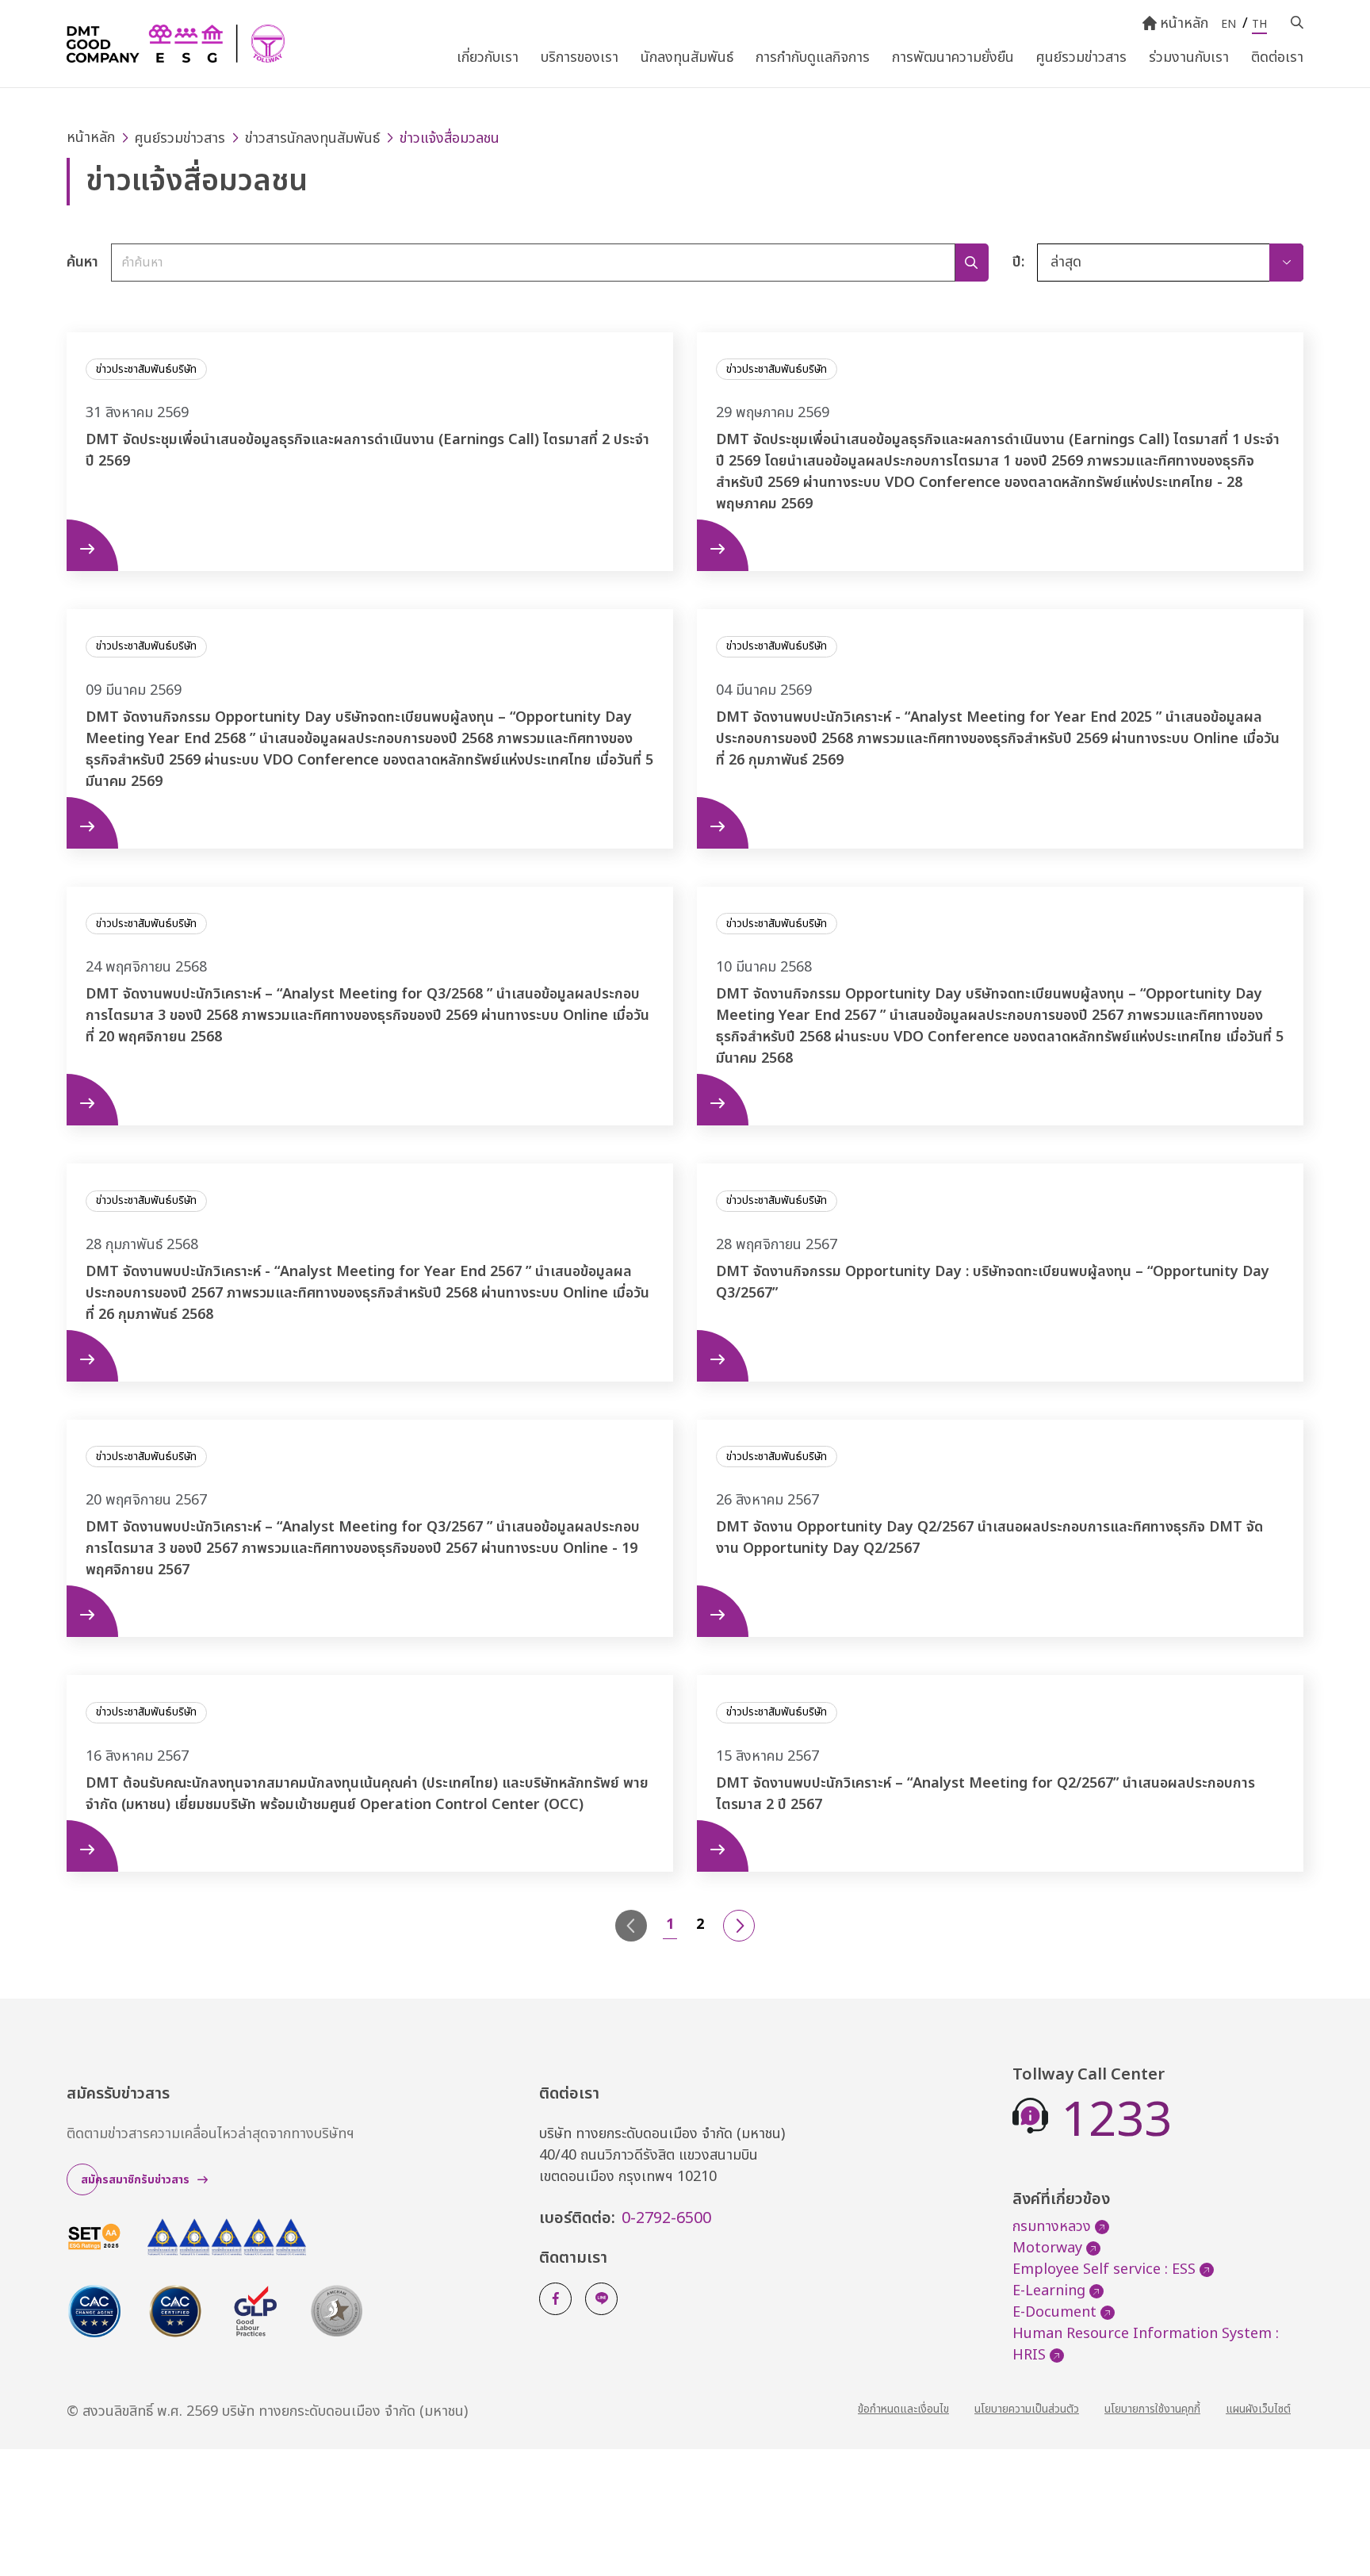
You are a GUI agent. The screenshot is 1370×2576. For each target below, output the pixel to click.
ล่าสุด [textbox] (1066, 262)
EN (1228, 24)
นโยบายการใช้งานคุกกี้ (1152, 2409)
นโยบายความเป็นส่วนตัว (1027, 2409)
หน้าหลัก (1184, 23)
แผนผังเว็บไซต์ (1258, 2409)
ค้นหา (82, 262)
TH (1259, 24)
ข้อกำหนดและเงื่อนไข (903, 2409)
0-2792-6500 (666, 2218)
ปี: (1018, 262)
